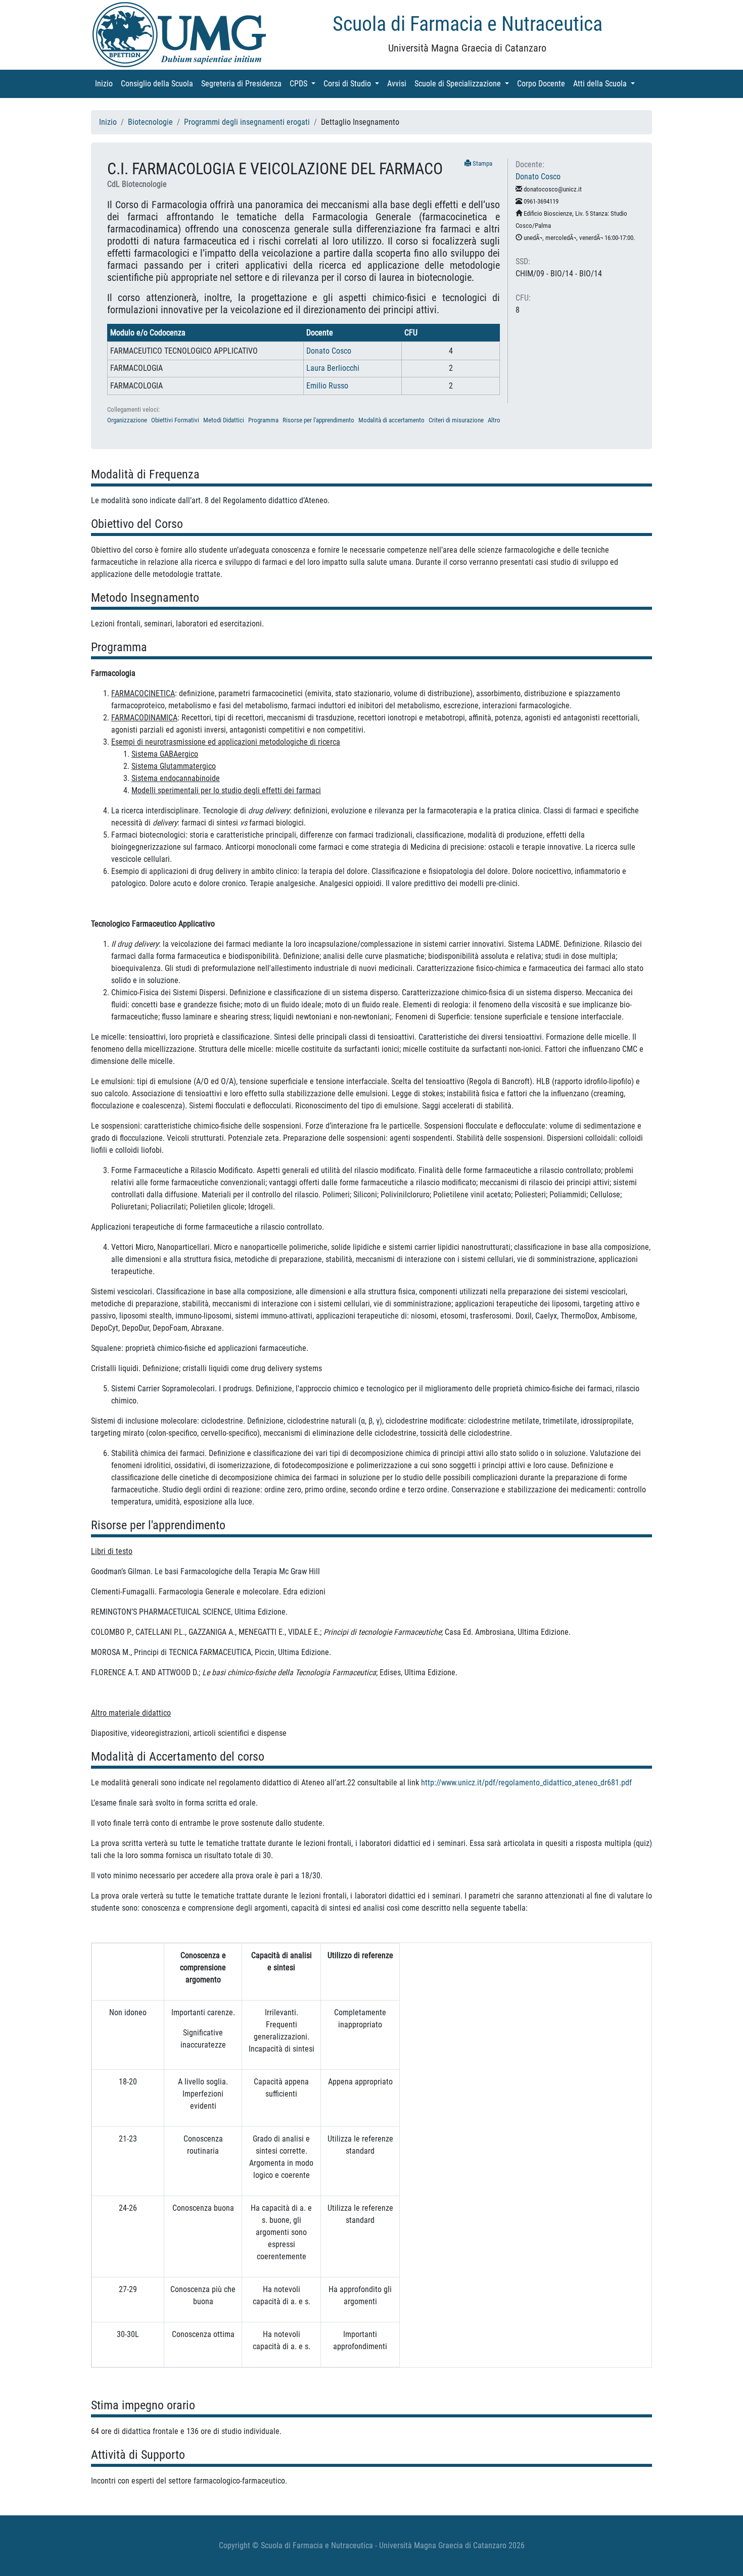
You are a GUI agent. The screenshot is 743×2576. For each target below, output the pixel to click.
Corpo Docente (543, 84)
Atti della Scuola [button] (606, 84)
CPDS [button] (305, 84)
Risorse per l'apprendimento (318, 420)
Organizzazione (127, 420)
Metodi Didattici (224, 420)
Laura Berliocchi (333, 368)
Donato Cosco (329, 351)
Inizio (106, 84)
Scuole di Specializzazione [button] (464, 84)
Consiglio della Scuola (159, 84)
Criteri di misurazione (456, 420)
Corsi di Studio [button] (353, 84)
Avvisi (399, 84)
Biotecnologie (150, 122)
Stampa (482, 163)
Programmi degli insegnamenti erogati (247, 122)
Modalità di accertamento (391, 420)
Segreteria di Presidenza (243, 84)
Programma (263, 420)
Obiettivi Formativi (175, 420)
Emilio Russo (327, 386)
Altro (494, 420)
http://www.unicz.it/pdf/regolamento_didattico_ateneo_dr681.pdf (526, 1783)
